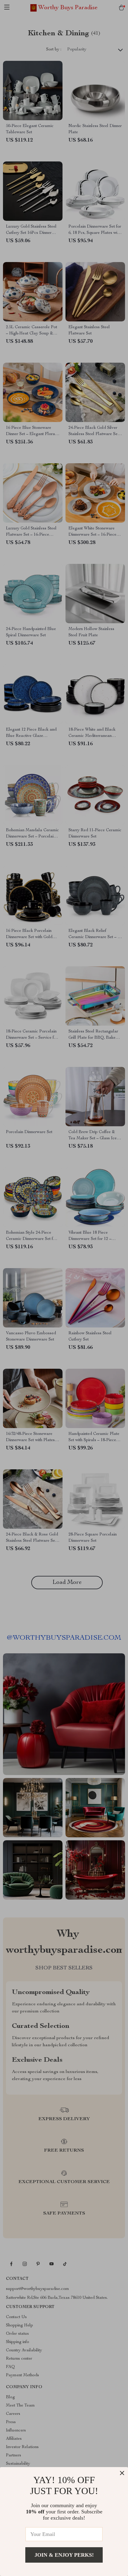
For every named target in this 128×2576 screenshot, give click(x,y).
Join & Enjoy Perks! (64, 2555)
